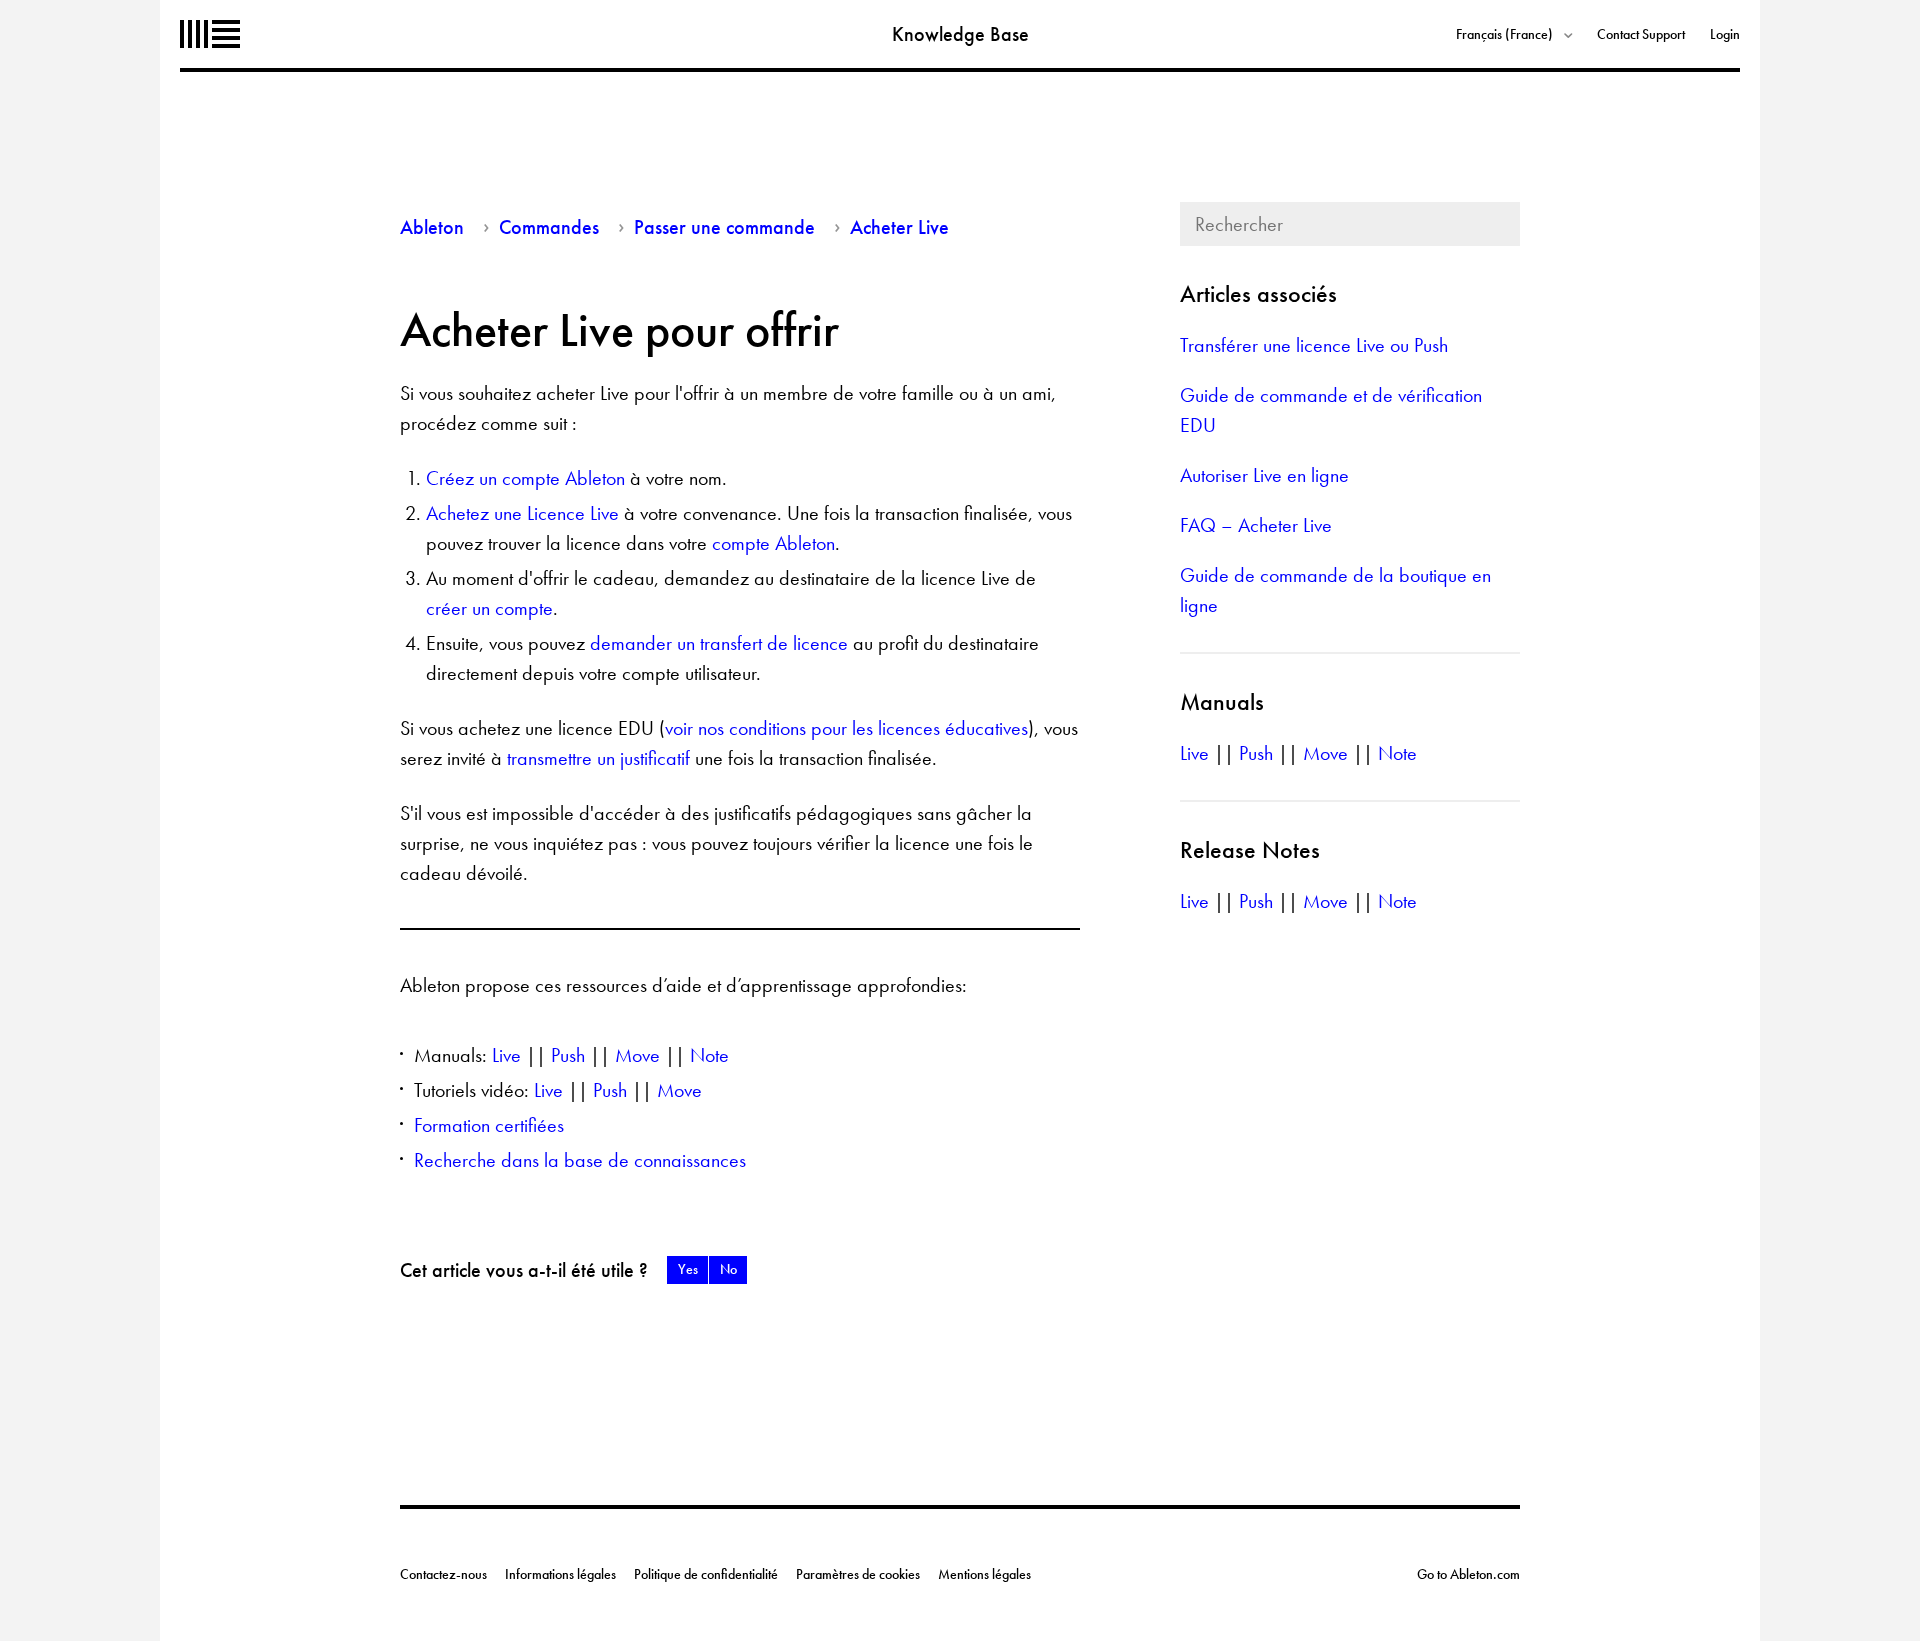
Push (568, 1055)
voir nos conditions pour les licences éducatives (846, 728)
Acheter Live (899, 227)
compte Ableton (773, 543)
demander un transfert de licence (719, 643)
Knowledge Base (960, 34)
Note (709, 1055)
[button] (687, 1270)
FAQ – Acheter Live (1256, 525)
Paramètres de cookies (858, 1574)
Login (1725, 34)
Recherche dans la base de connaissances (580, 1160)
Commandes (549, 227)
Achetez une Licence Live (522, 513)
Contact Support (1641, 34)
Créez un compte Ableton (525, 478)
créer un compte (489, 608)
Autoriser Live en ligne (1264, 475)
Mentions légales (984, 1574)
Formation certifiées (489, 1125)
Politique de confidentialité (706, 1574)
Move (637, 1055)
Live (506, 1055)
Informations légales (560, 1574)
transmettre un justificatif (598, 758)
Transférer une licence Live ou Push (1314, 345)
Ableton (210, 34)
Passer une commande (724, 227)
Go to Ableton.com (1468, 1574)
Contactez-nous (443, 1574)
